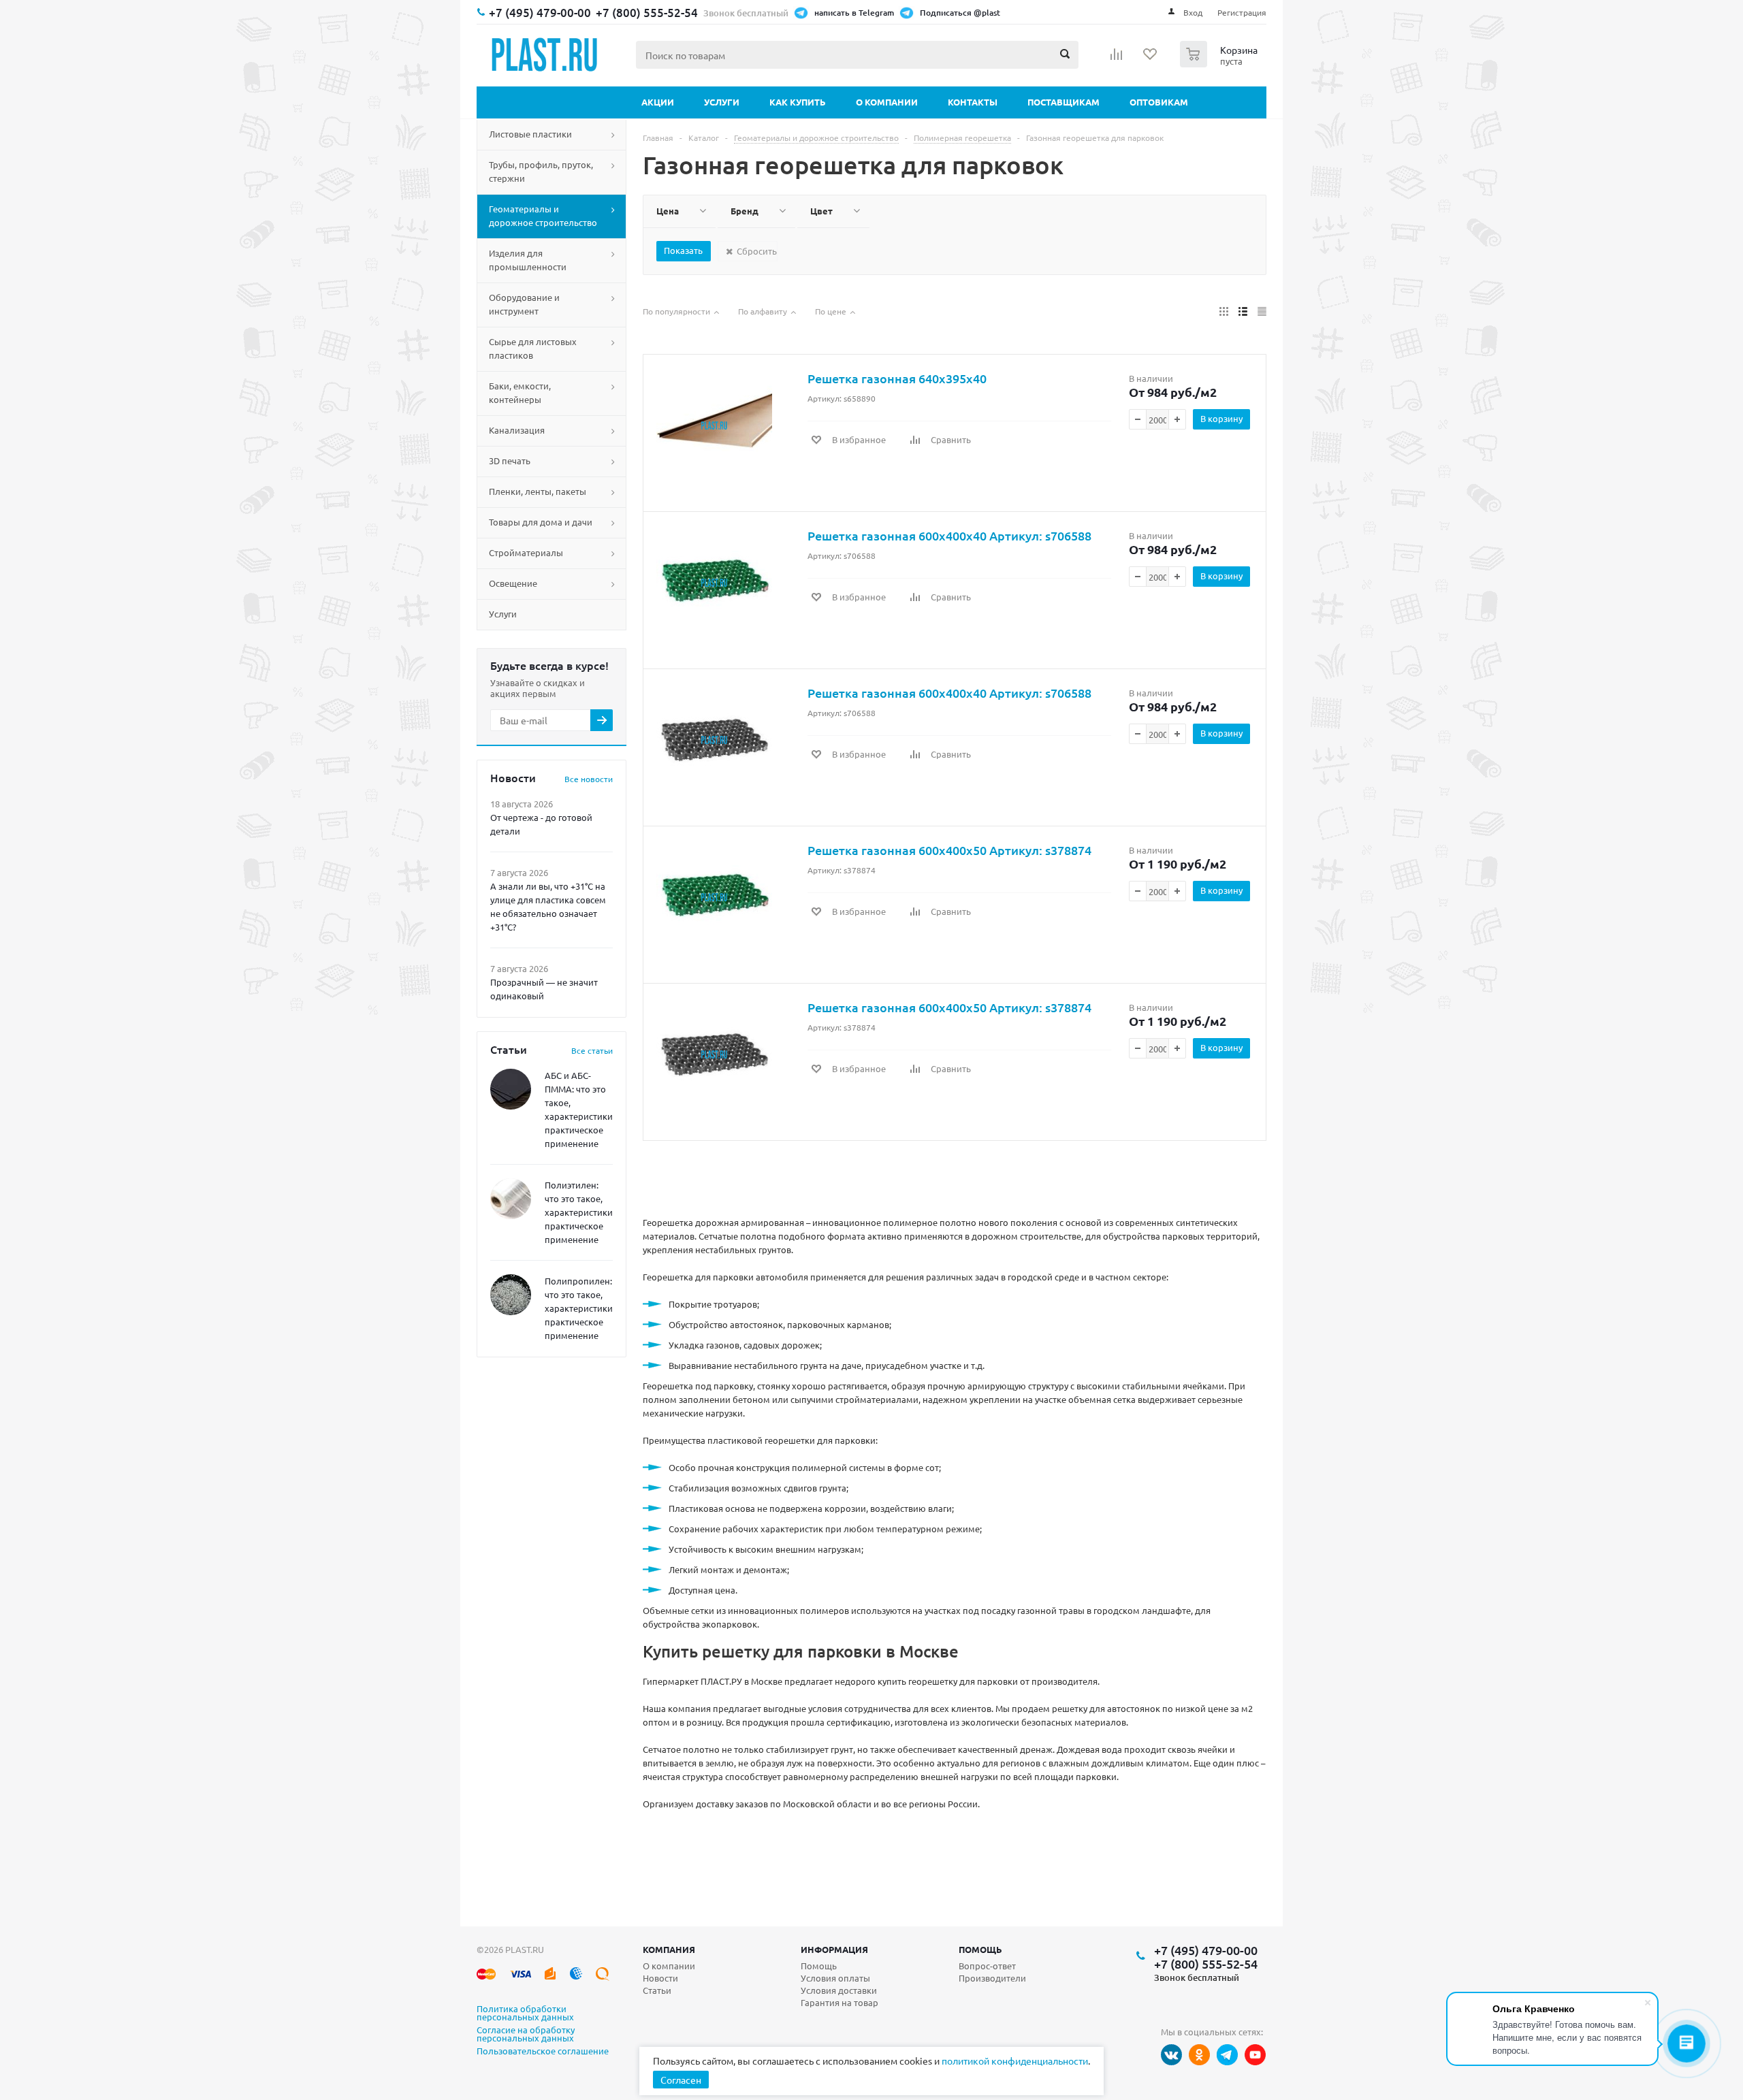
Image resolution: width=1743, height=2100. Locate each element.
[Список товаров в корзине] (1220, 63)
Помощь (980, 1949)
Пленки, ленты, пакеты (538, 491)
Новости (660, 1978)
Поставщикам (1064, 102)
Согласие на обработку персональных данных (526, 2035)
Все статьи (592, 1050)
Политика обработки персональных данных (525, 2014)
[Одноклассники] (1199, 2055)
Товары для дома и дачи (541, 522)
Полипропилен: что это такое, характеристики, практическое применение (580, 1308)
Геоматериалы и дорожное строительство (543, 215)
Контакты (973, 102)
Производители (992, 1978)
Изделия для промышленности (528, 260)
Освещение (513, 583)
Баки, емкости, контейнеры (520, 392)
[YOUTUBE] (1255, 2055)
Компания (669, 1949)
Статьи (657, 1990)
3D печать (510, 461)
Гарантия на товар (839, 2002)
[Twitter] (1227, 2055)
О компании (887, 102)
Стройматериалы (526, 552)
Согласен (681, 2080)
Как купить (798, 102)
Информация (834, 1949)
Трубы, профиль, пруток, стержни (541, 171)
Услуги (722, 102)
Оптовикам (1159, 102)
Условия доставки (839, 1990)
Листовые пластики (530, 134)
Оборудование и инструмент (524, 304)
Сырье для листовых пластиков (533, 348)
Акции (658, 102)
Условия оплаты (835, 1978)
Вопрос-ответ (987, 1966)
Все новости (589, 779)
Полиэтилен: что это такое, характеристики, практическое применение (580, 1212)
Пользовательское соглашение (543, 2052)
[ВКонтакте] (1171, 2055)
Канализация (517, 430)
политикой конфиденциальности (1015, 2061)
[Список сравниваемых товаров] (1117, 59)
